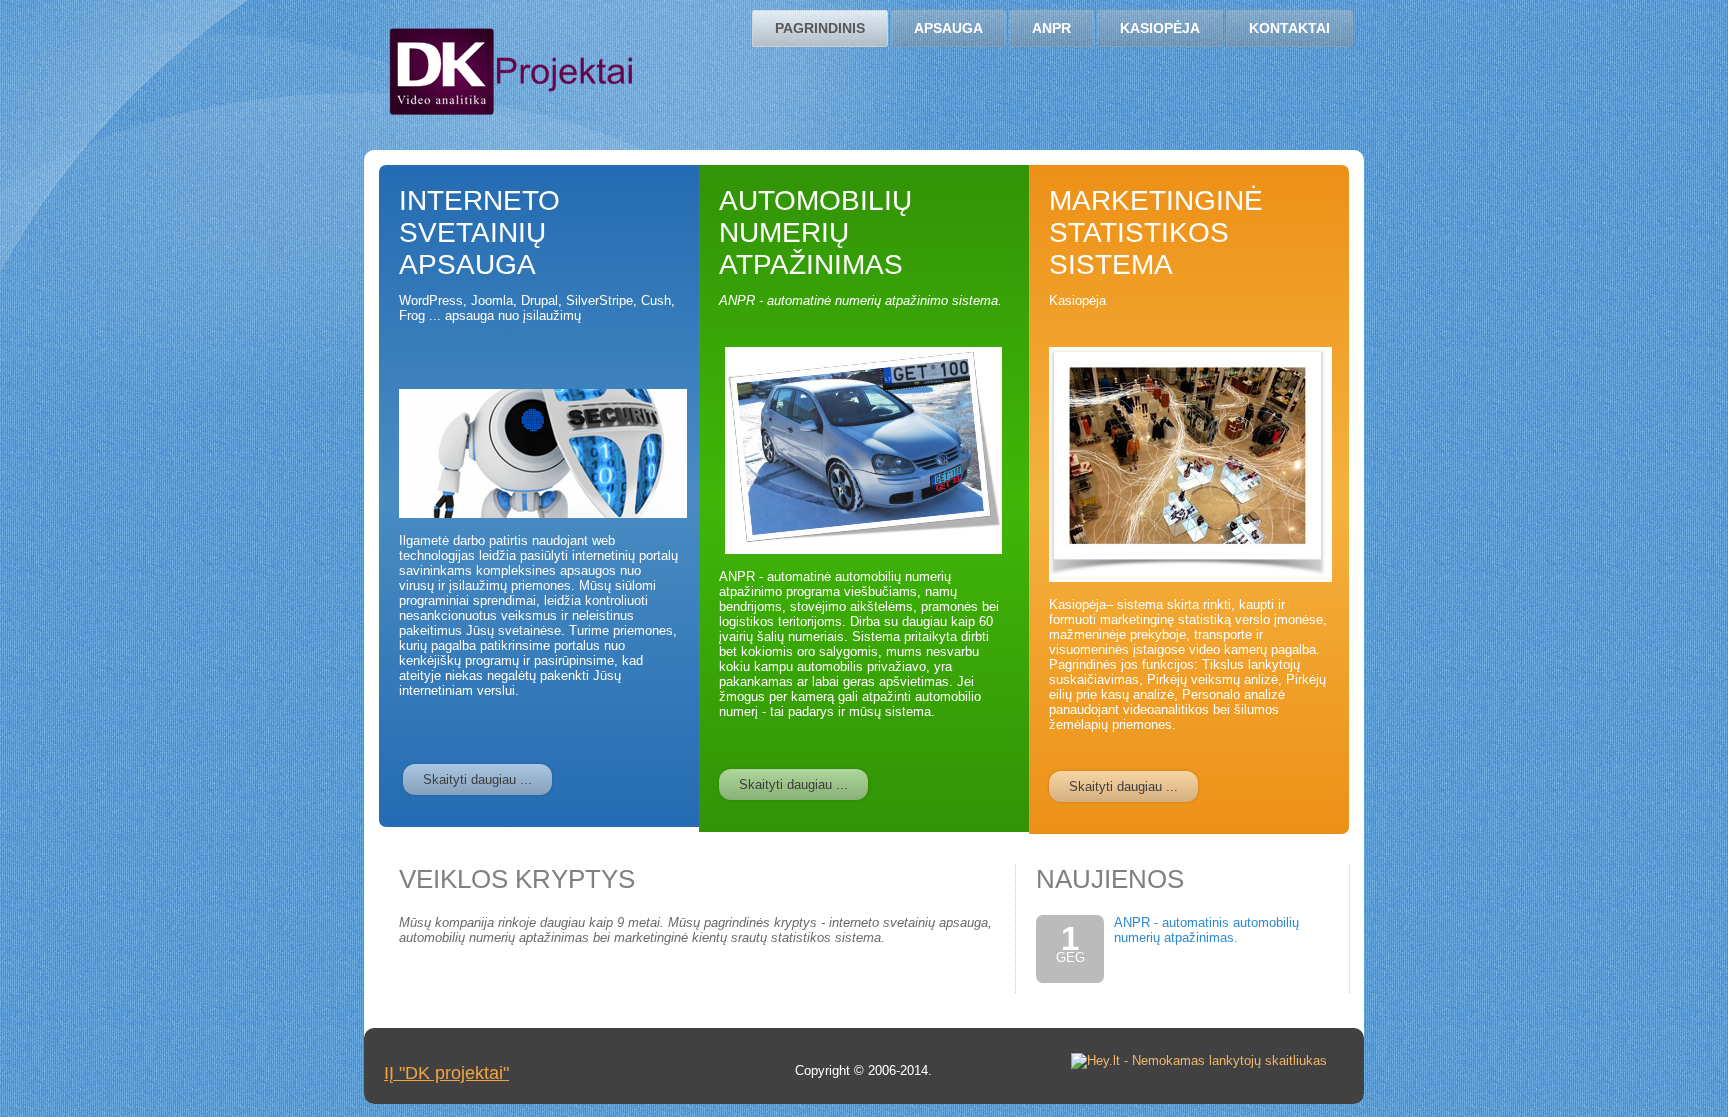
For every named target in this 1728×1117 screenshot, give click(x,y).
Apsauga (948, 28)
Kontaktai (1289, 28)
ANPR (1051, 28)
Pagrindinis (820, 28)
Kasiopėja (1160, 28)
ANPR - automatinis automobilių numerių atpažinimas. (1206, 930)
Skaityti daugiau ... (477, 779)
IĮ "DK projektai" (446, 1073)
